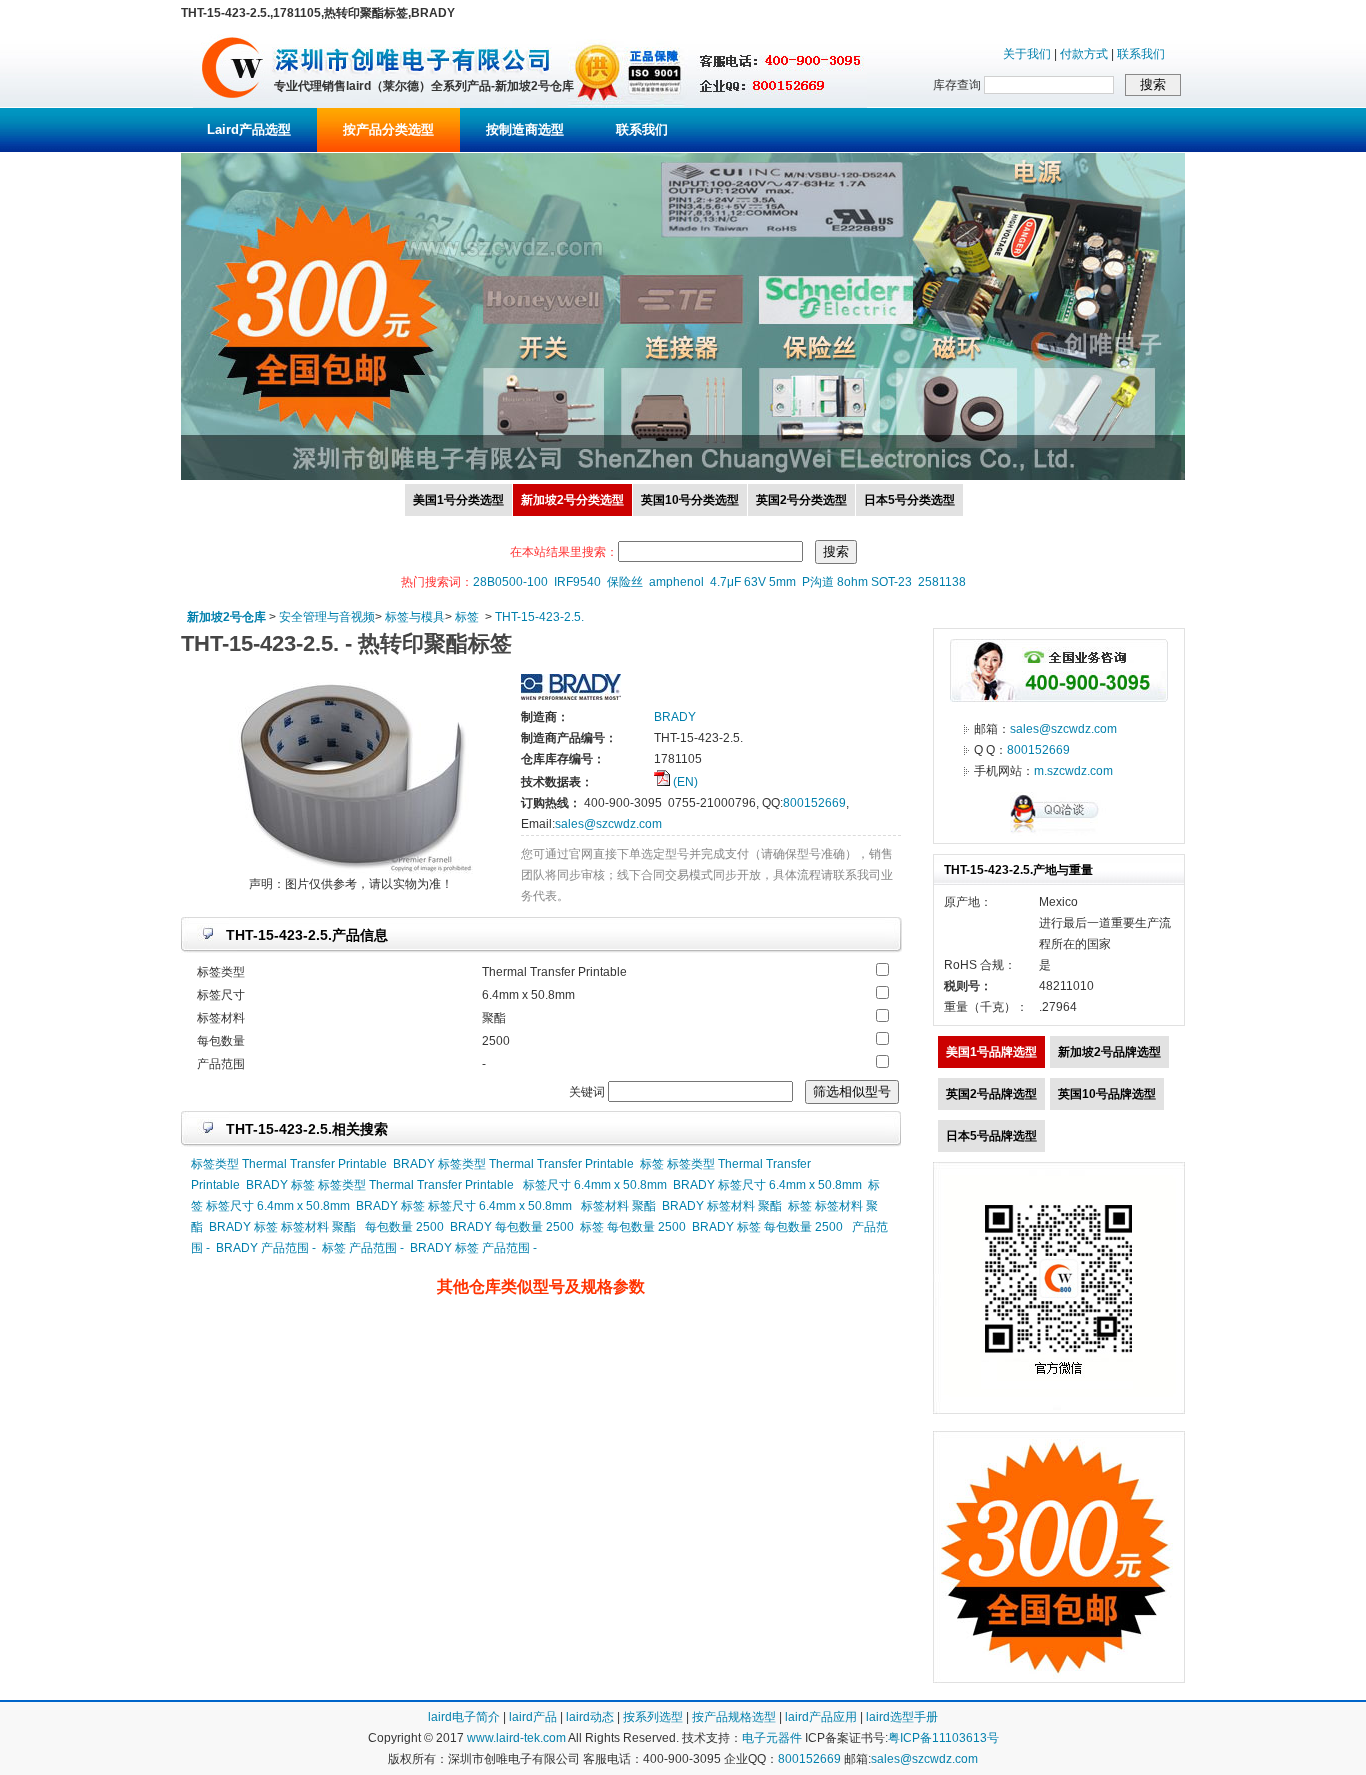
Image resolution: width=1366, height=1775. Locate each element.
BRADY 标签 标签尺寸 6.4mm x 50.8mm (464, 1206)
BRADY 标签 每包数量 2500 (767, 1227)
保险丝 (625, 582)
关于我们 (1027, 54)
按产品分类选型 (388, 129)
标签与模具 (415, 617)
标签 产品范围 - (363, 1248)
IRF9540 (577, 582)
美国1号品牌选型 (991, 1052)
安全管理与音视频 (327, 617)
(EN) (684, 782)
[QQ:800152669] (1059, 832)
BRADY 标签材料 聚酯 (722, 1206)
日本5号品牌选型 (991, 1136)
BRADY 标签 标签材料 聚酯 (282, 1227)
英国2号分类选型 (801, 500)
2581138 (942, 582)
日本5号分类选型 (909, 500)
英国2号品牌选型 (991, 1094)
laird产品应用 (821, 1717)
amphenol (676, 582)
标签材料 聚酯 (618, 1206)
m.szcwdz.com (1073, 771)
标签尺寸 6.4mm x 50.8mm (595, 1185)
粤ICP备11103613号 (943, 1738)
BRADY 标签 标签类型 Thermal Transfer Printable (380, 1185)
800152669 (814, 803)
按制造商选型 (525, 129)
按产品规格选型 (734, 1717)
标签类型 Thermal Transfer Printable (289, 1164)
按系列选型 (653, 1717)
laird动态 (590, 1717)
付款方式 (1084, 54)
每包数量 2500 (404, 1227)
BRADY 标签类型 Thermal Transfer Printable (513, 1164)
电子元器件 (772, 1738)
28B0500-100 (510, 582)
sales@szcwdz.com (608, 824)
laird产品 (533, 1717)
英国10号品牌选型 (1107, 1094)
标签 (467, 617)
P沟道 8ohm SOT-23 (857, 582)
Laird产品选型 (249, 129)
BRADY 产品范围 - (266, 1248)
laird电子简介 (464, 1717)
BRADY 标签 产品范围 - (473, 1248)
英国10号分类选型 (690, 500)
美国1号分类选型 (458, 500)
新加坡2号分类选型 (572, 500)
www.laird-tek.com (516, 1738)
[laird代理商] (232, 104)
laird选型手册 (902, 1717)
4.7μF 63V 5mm (753, 582)
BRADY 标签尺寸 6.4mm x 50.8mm (767, 1185)
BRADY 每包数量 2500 (512, 1227)
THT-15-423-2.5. (539, 617)
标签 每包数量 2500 (633, 1227)
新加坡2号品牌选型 (1109, 1052)
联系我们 (1141, 54)
